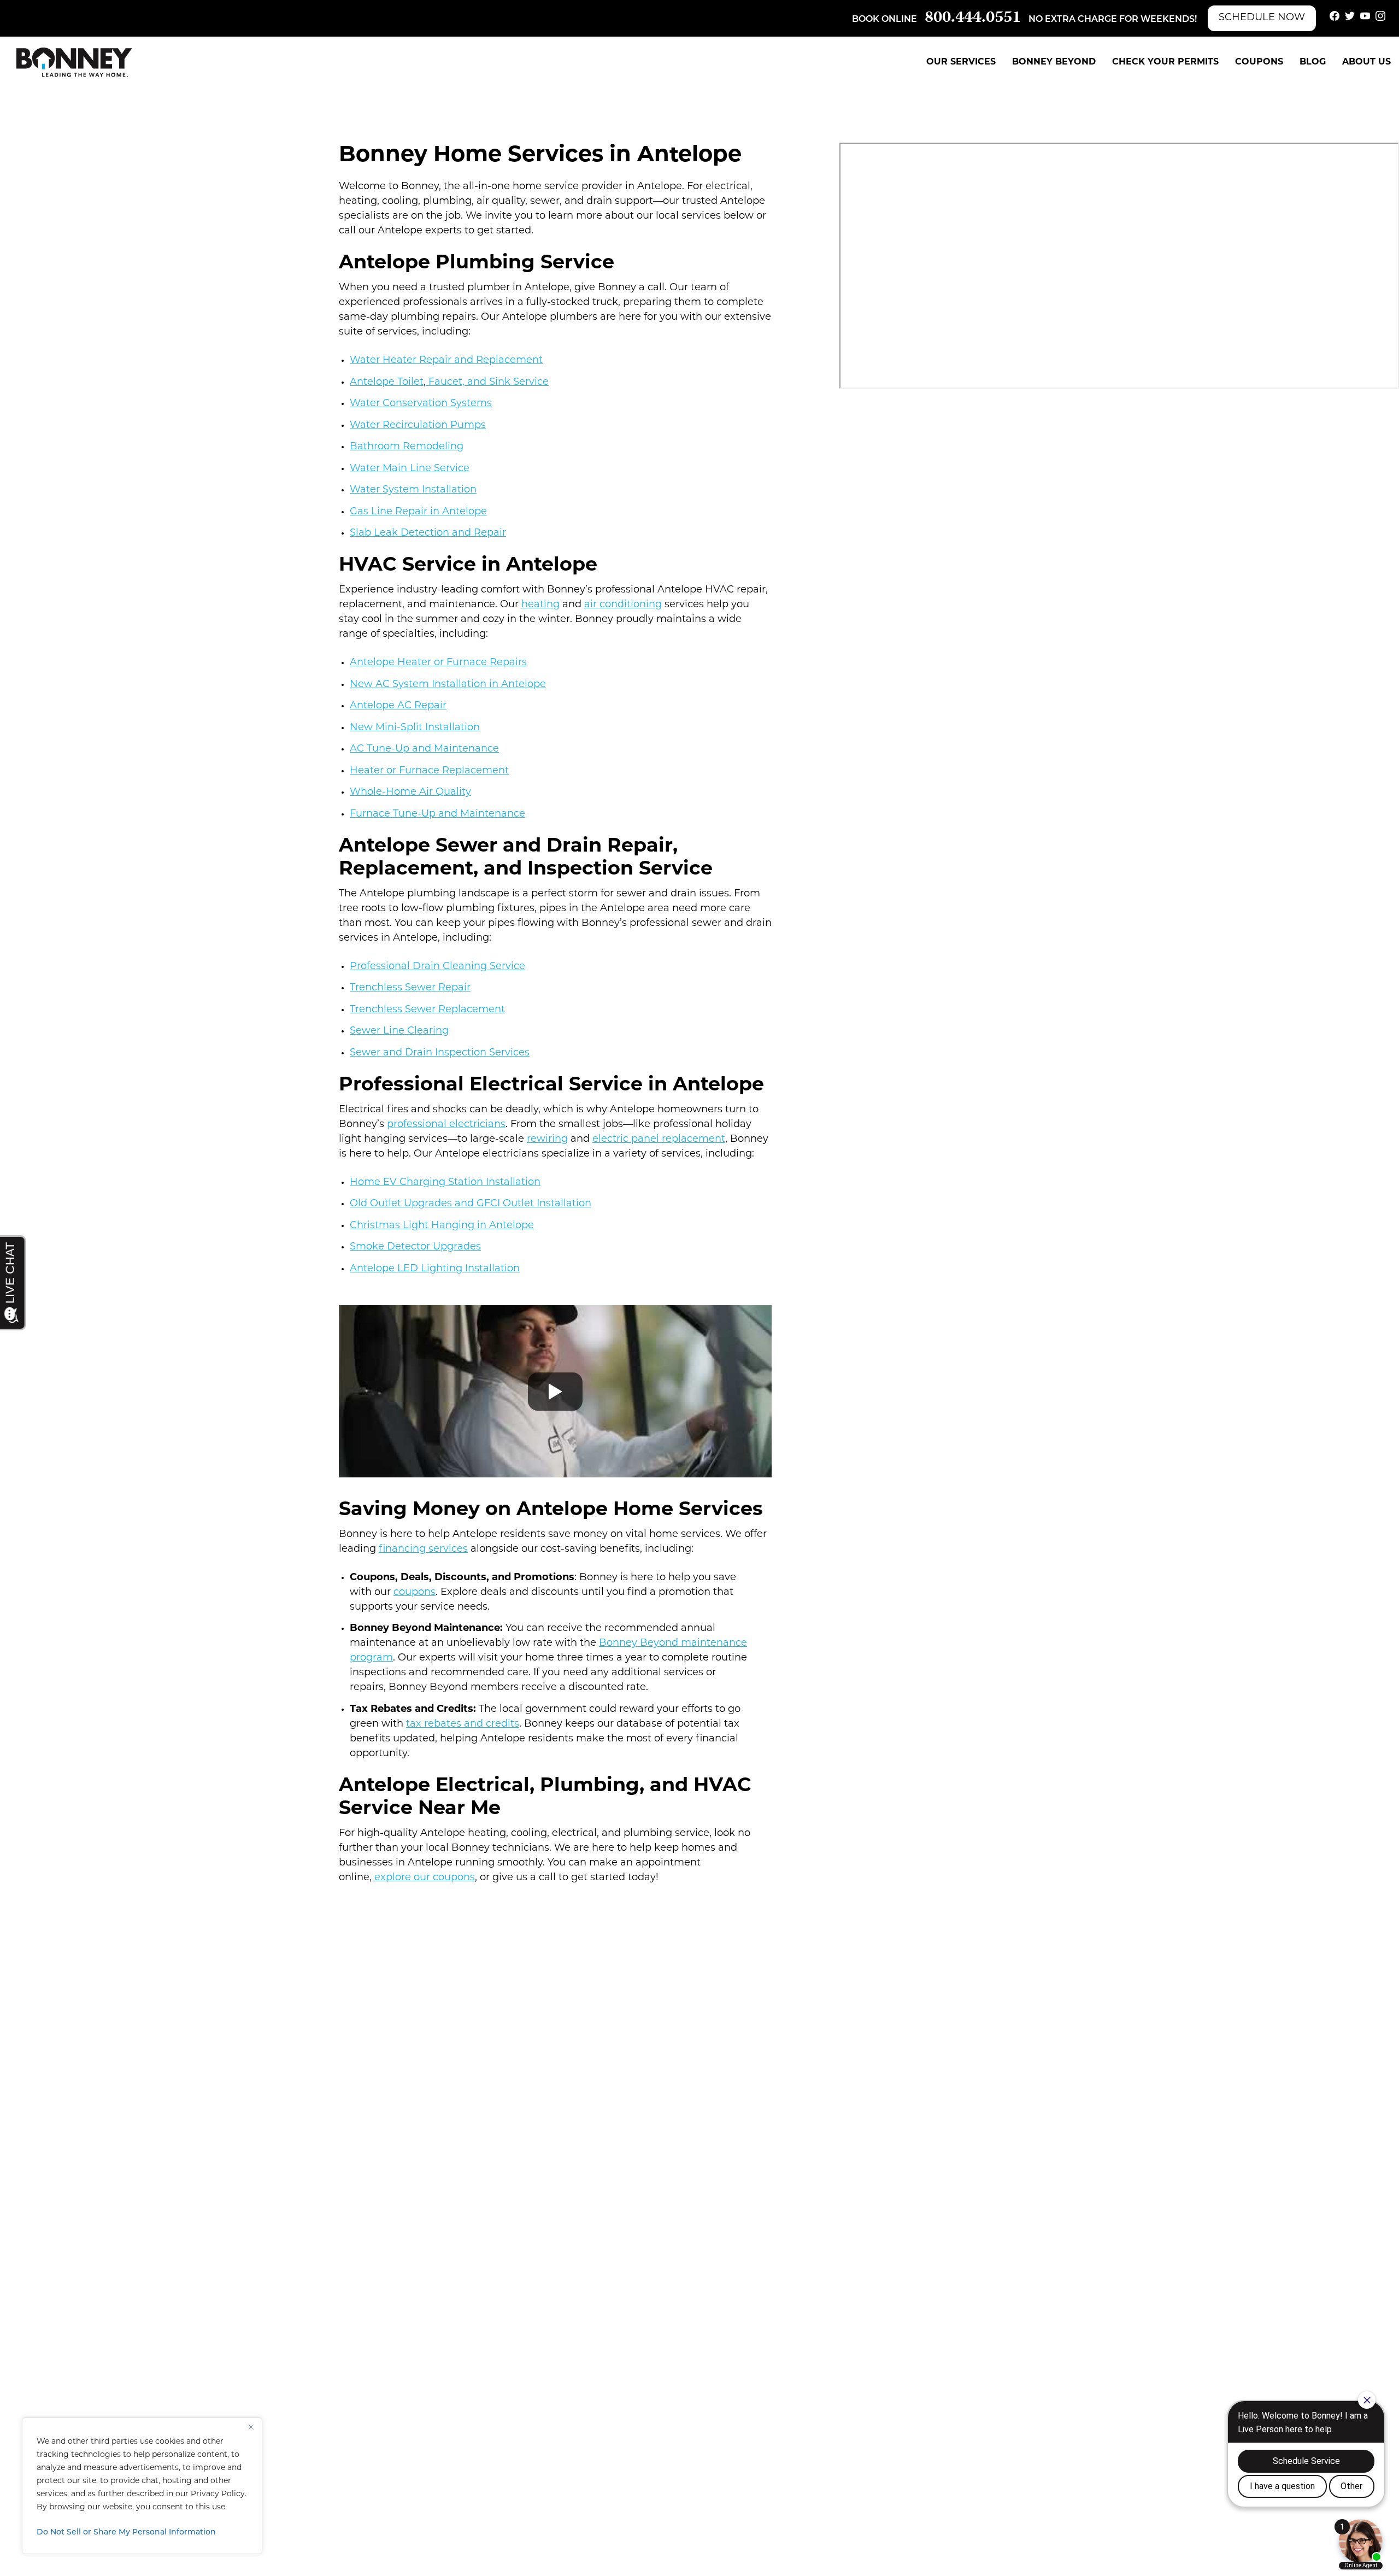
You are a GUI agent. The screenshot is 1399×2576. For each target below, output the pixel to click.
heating (540, 605)
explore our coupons (425, 1878)
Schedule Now (1262, 18)
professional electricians (446, 1125)
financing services (423, 1550)
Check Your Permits (1165, 62)
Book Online (884, 20)
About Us (1366, 62)
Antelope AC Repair (398, 706)
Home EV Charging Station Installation (445, 1183)
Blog (1313, 62)
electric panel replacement (659, 1140)
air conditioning (623, 605)
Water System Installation (413, 490)
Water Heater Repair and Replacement (446, 361)
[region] (142, 2486)
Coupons (1259, 62)
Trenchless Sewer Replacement (427, 1010)
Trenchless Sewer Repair (410, 988)
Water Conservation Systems (421, 404)
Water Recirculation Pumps (418, 426)
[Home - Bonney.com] (74, 62)
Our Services (961, 62)
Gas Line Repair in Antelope (418, 512)
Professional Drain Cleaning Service (437, 967)
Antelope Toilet (387, 383)
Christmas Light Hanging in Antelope (442, 1226)
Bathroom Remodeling (407, 447)
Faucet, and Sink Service (487, 383)
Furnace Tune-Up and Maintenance (437, 814)
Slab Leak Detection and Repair (428, 533)
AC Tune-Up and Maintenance (424, 749)
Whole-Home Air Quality (410, 793)
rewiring (547, 1140)
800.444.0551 (973, 18)
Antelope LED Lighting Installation (435, 1269)
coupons (415, 1593)
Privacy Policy (218, 2494)
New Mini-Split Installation (415, 728)
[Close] (251, 2427)
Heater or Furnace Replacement (429, 771)
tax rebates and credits (463, 1724)
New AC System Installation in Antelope (448, 685)
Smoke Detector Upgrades (415, 1247)
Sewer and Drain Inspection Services (440, 1053)
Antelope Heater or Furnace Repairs (438, 663)
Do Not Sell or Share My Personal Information (126, 2533)
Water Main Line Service (410, 469)
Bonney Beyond (1054, 62)
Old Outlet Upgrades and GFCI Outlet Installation (471, 1204)
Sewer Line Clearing (399, 1031)
